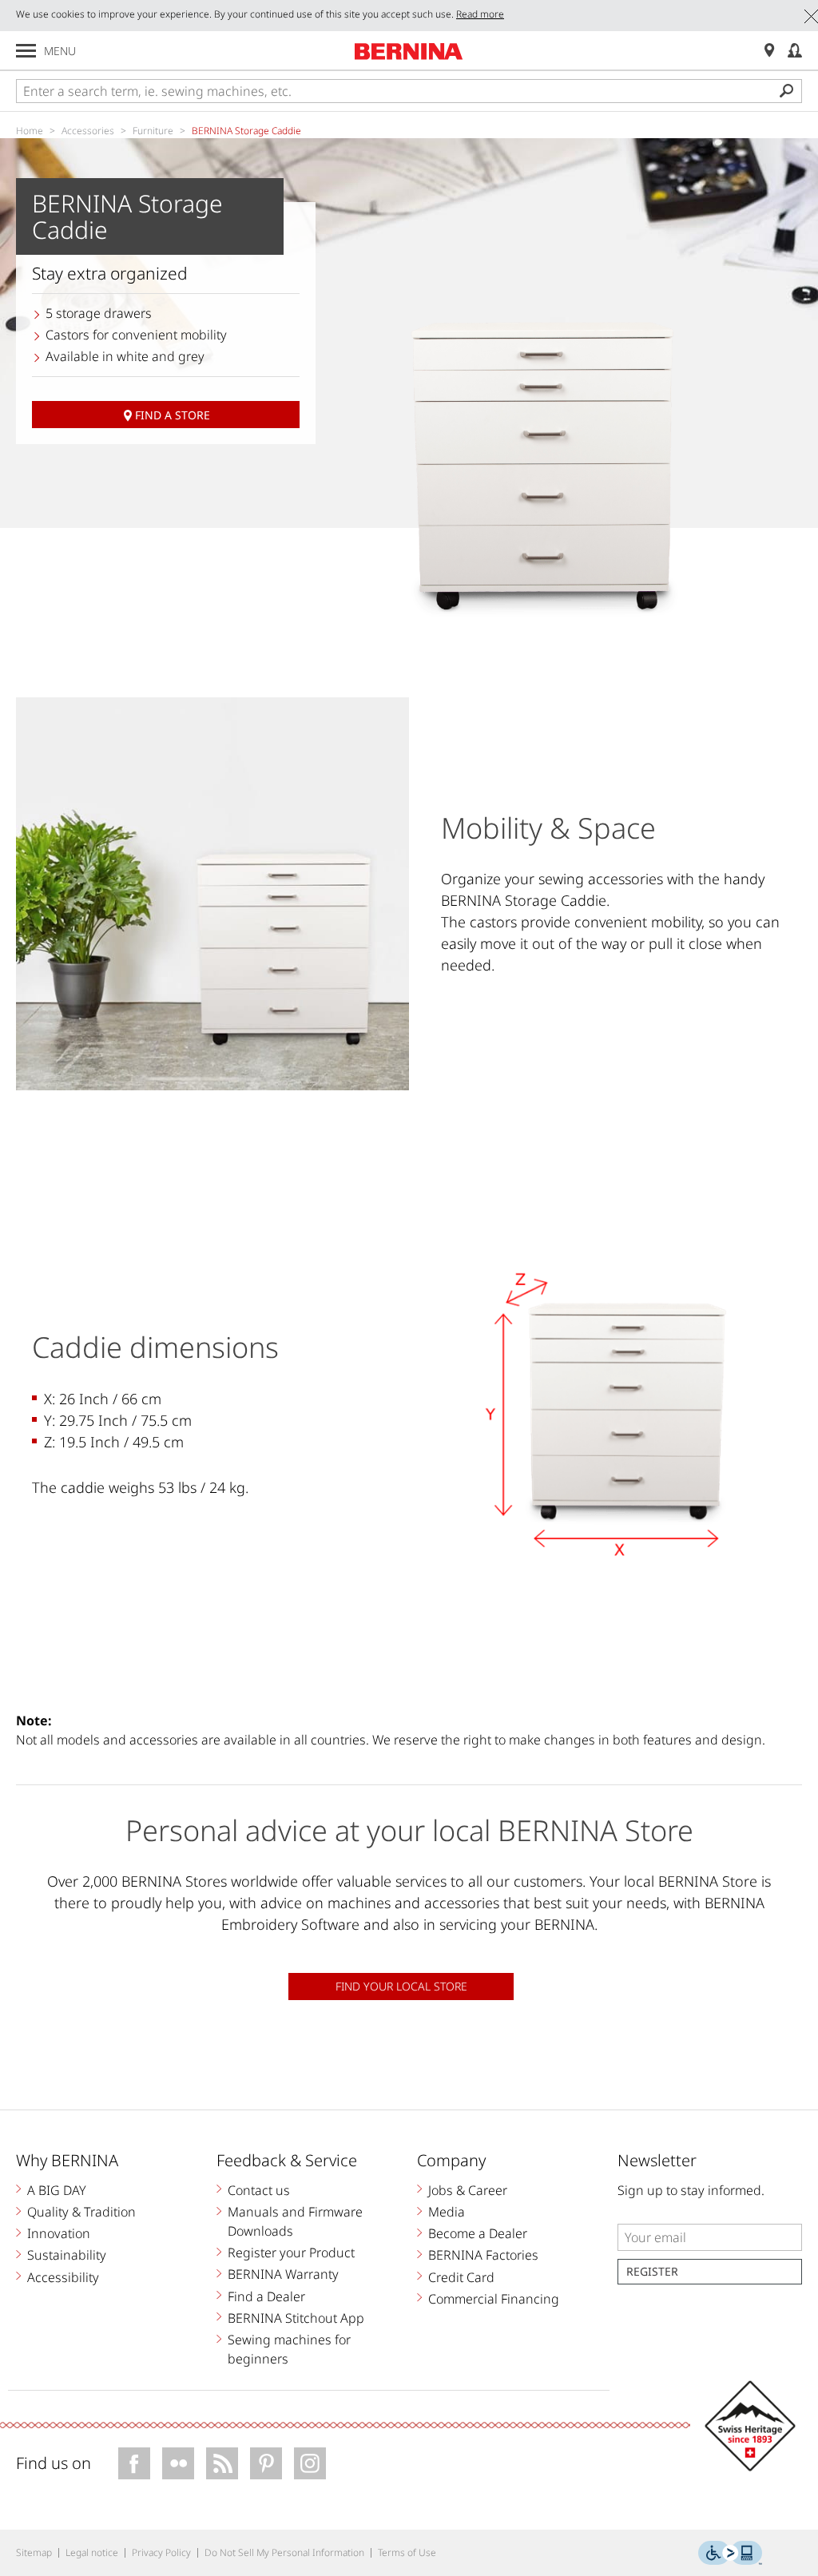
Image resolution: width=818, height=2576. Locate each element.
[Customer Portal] (795, 51)
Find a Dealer (266, 2296)
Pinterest (266, 2463)
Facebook (134, 2463)
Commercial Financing (494, 2299)
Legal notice (92, 2552)
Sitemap (34, 2552)
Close (811, 16)
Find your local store (401, 1986)
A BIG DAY (57, 2190)
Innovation (59, 2233)
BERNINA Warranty (283, 2274)
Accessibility (63, 2277)
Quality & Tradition (81, 2212)
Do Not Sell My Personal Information (284, 2552)
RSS (222, 2463)
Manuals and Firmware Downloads (295, 2221)
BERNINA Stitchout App (296, 2318)
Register (652, 2271)
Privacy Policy (161, 2552)
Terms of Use (407, 2552)
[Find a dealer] (769, 51)
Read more (480, 14)
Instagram (310, 2463)
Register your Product (291, 2253)
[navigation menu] (26, 51)
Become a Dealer (478, 2233)
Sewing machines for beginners (289, 2349)
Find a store (173, 415)
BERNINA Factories (483, 2255)
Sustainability (67, 2255)
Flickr (178, 2463)
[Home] (409, 51)
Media (447, 2212)
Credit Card (461, 2277)
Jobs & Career (468, 2190)
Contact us (259, 2190)
